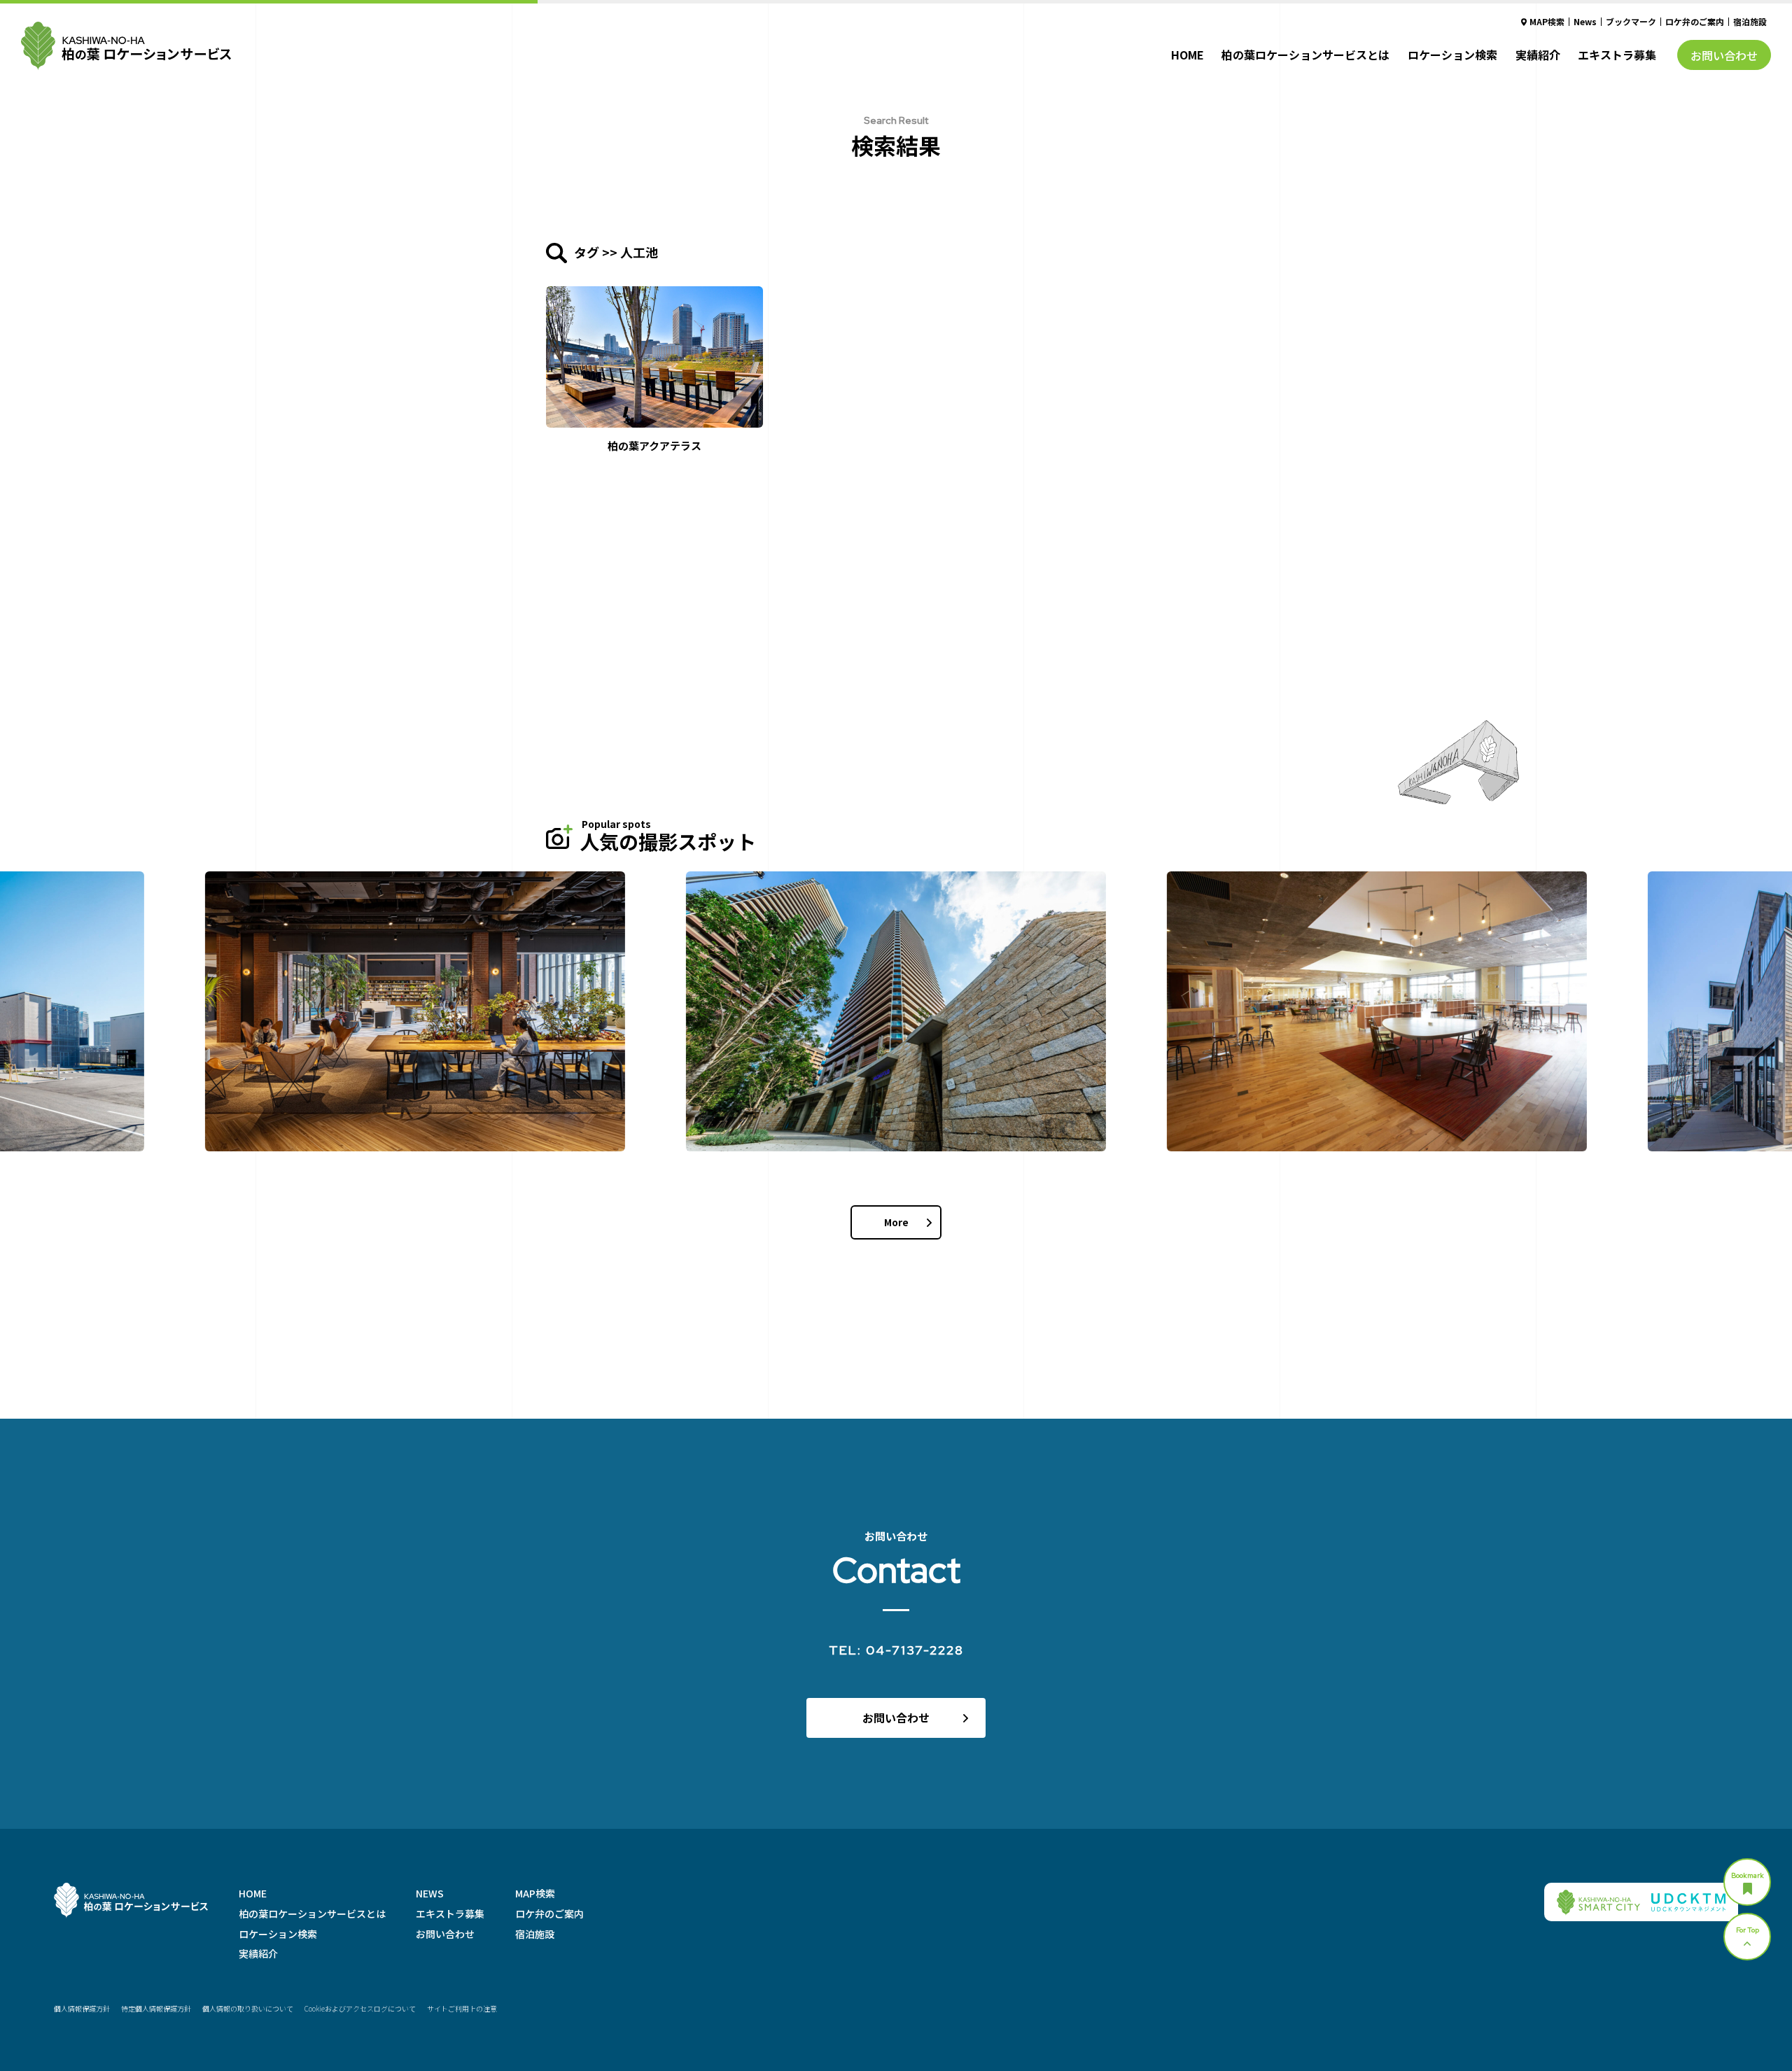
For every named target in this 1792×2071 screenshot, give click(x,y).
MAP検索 (1547, 21)
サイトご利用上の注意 (462, 2008)
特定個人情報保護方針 (156, 2008)
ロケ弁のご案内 (1695, 21)
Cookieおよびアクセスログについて (360, 2008)
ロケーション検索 (1452, 55)
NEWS (430, 1893)
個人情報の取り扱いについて (248, 2008)
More (896, 1222)
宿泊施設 (1750, 21)
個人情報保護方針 (82, 2008)
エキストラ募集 (1617, 55)
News (1585, 21)
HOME (1188, 55)
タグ (587, 252)
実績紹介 (1538, 55)
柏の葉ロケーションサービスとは (1305, 55)
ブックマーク (1631, 21)
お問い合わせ (1724, 55)
